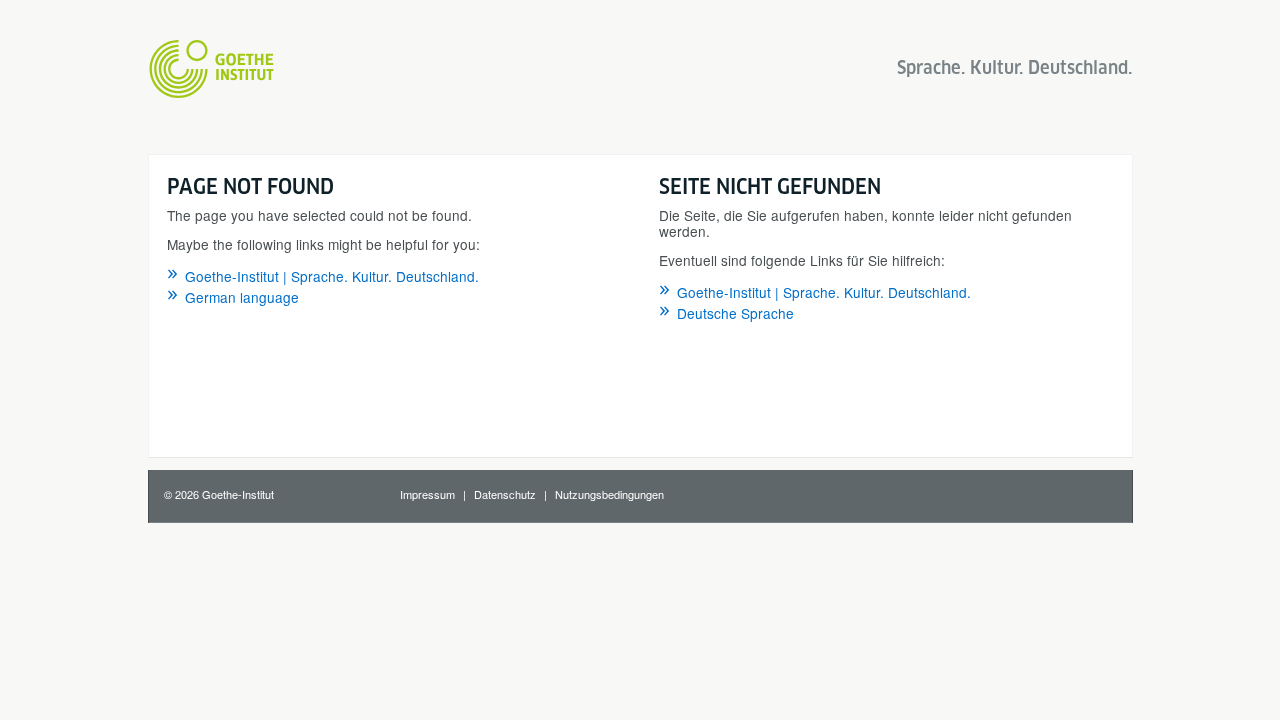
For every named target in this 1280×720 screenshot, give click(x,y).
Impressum (427, 494)
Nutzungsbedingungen (609, 494)
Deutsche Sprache (735, 313)
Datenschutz (505, 494)
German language (242, 297)
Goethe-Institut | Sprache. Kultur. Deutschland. (332, 276)
